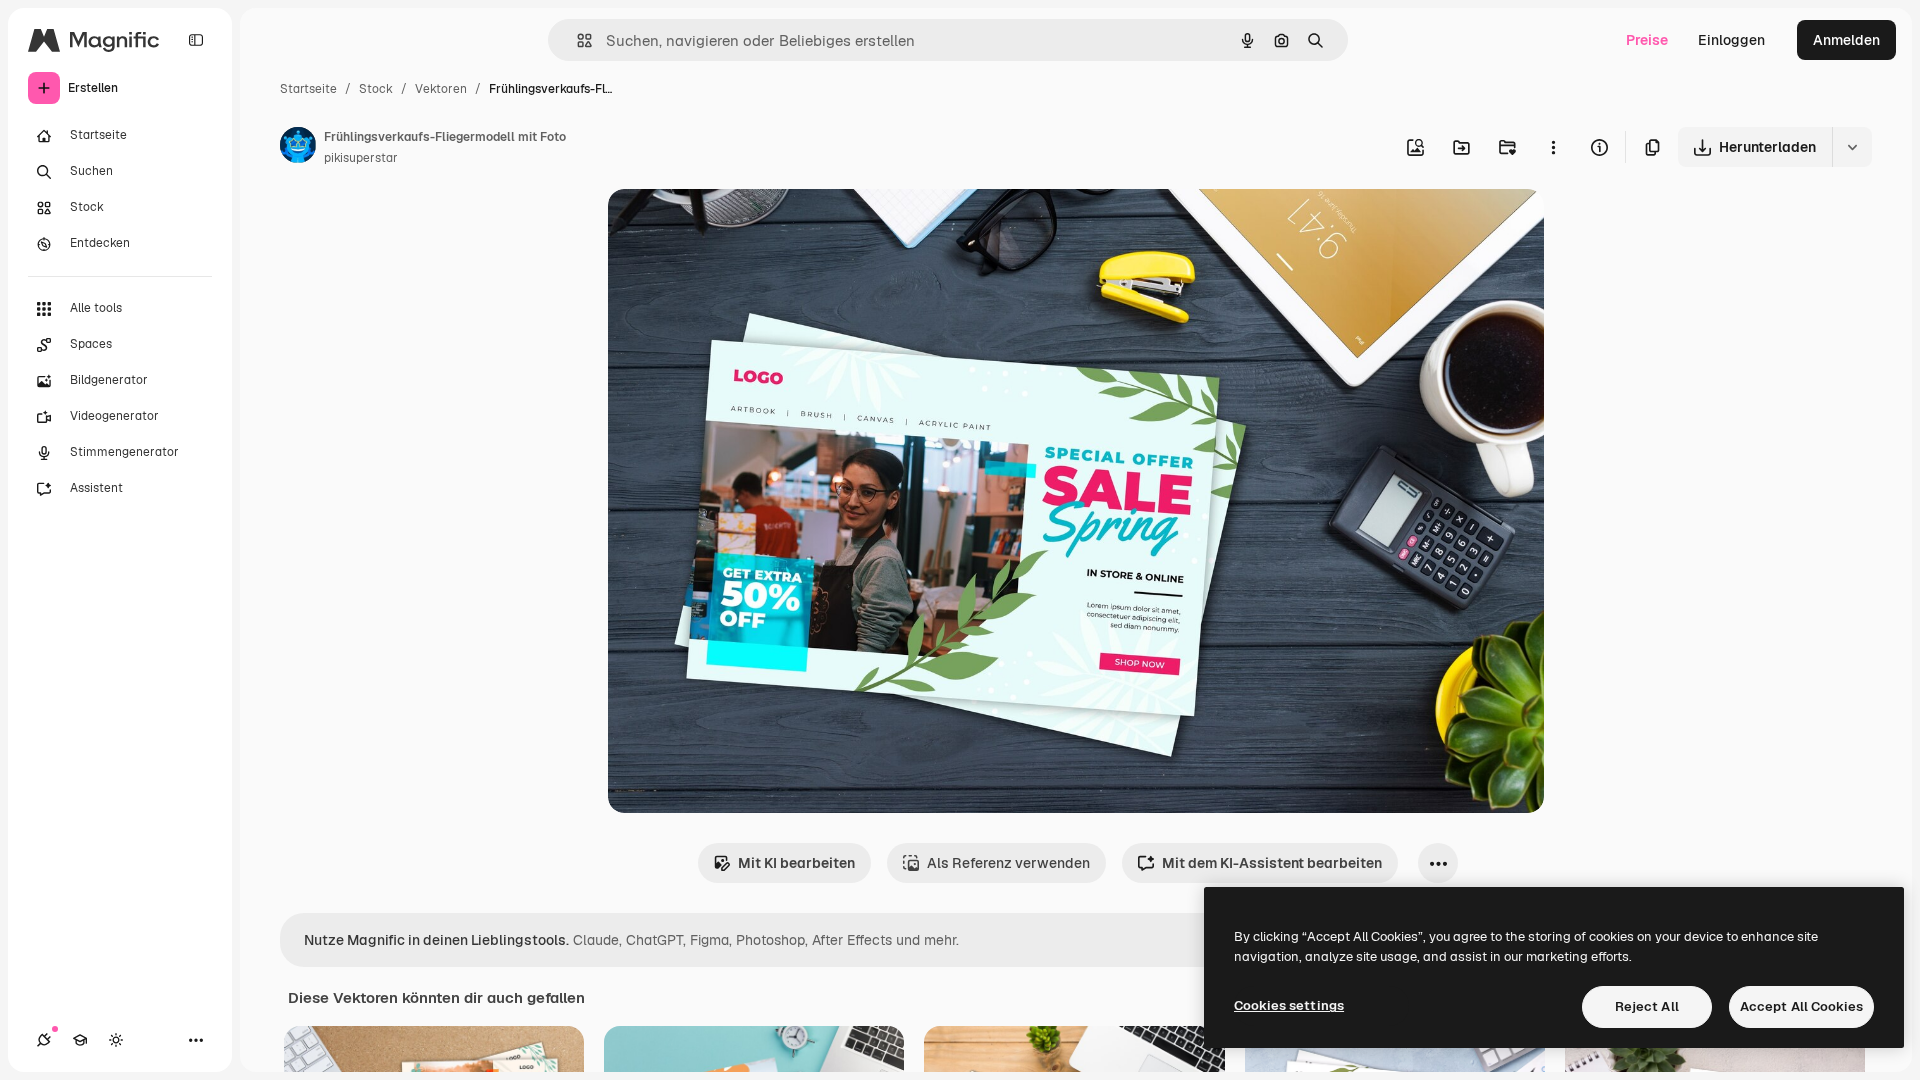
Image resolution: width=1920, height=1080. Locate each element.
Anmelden (1846, 40)
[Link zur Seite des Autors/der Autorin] (298, 148)
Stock (376, 89)
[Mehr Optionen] (1553, 147)
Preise (1647, 40)
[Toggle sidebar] (196, 40)
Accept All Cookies (1801, 1006)
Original (736, 227)
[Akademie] (80, 1040)
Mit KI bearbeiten (796, 863)
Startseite (308, 89)
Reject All (1647, 1006)
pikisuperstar (361, 158)
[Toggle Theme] (116, 1040)
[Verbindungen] (44, 1040)
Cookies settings (1289, 1005)
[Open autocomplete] (576, 40)
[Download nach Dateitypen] (1852, 147)
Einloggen (1731, 40)
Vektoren (441, 89)
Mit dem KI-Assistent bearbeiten (1272, 863)
